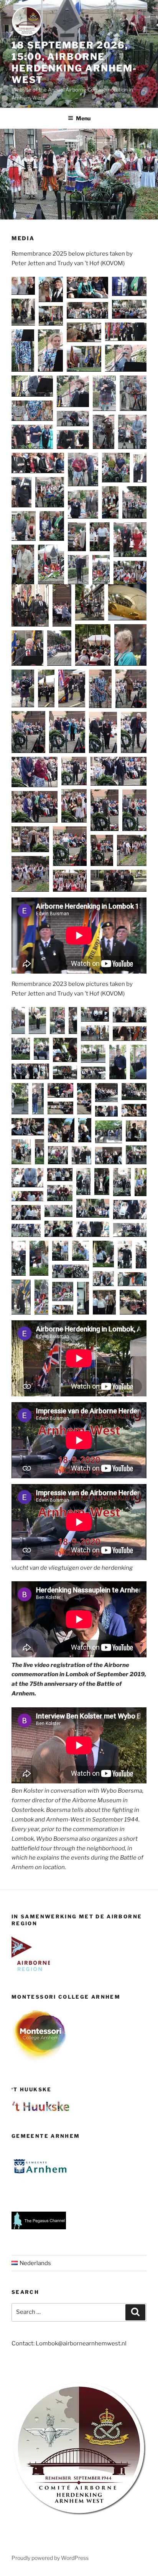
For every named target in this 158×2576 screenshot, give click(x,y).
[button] (23, 286)
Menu (83, 118)
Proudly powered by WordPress (50, 2558)
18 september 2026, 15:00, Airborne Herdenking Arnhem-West (74, 62)
